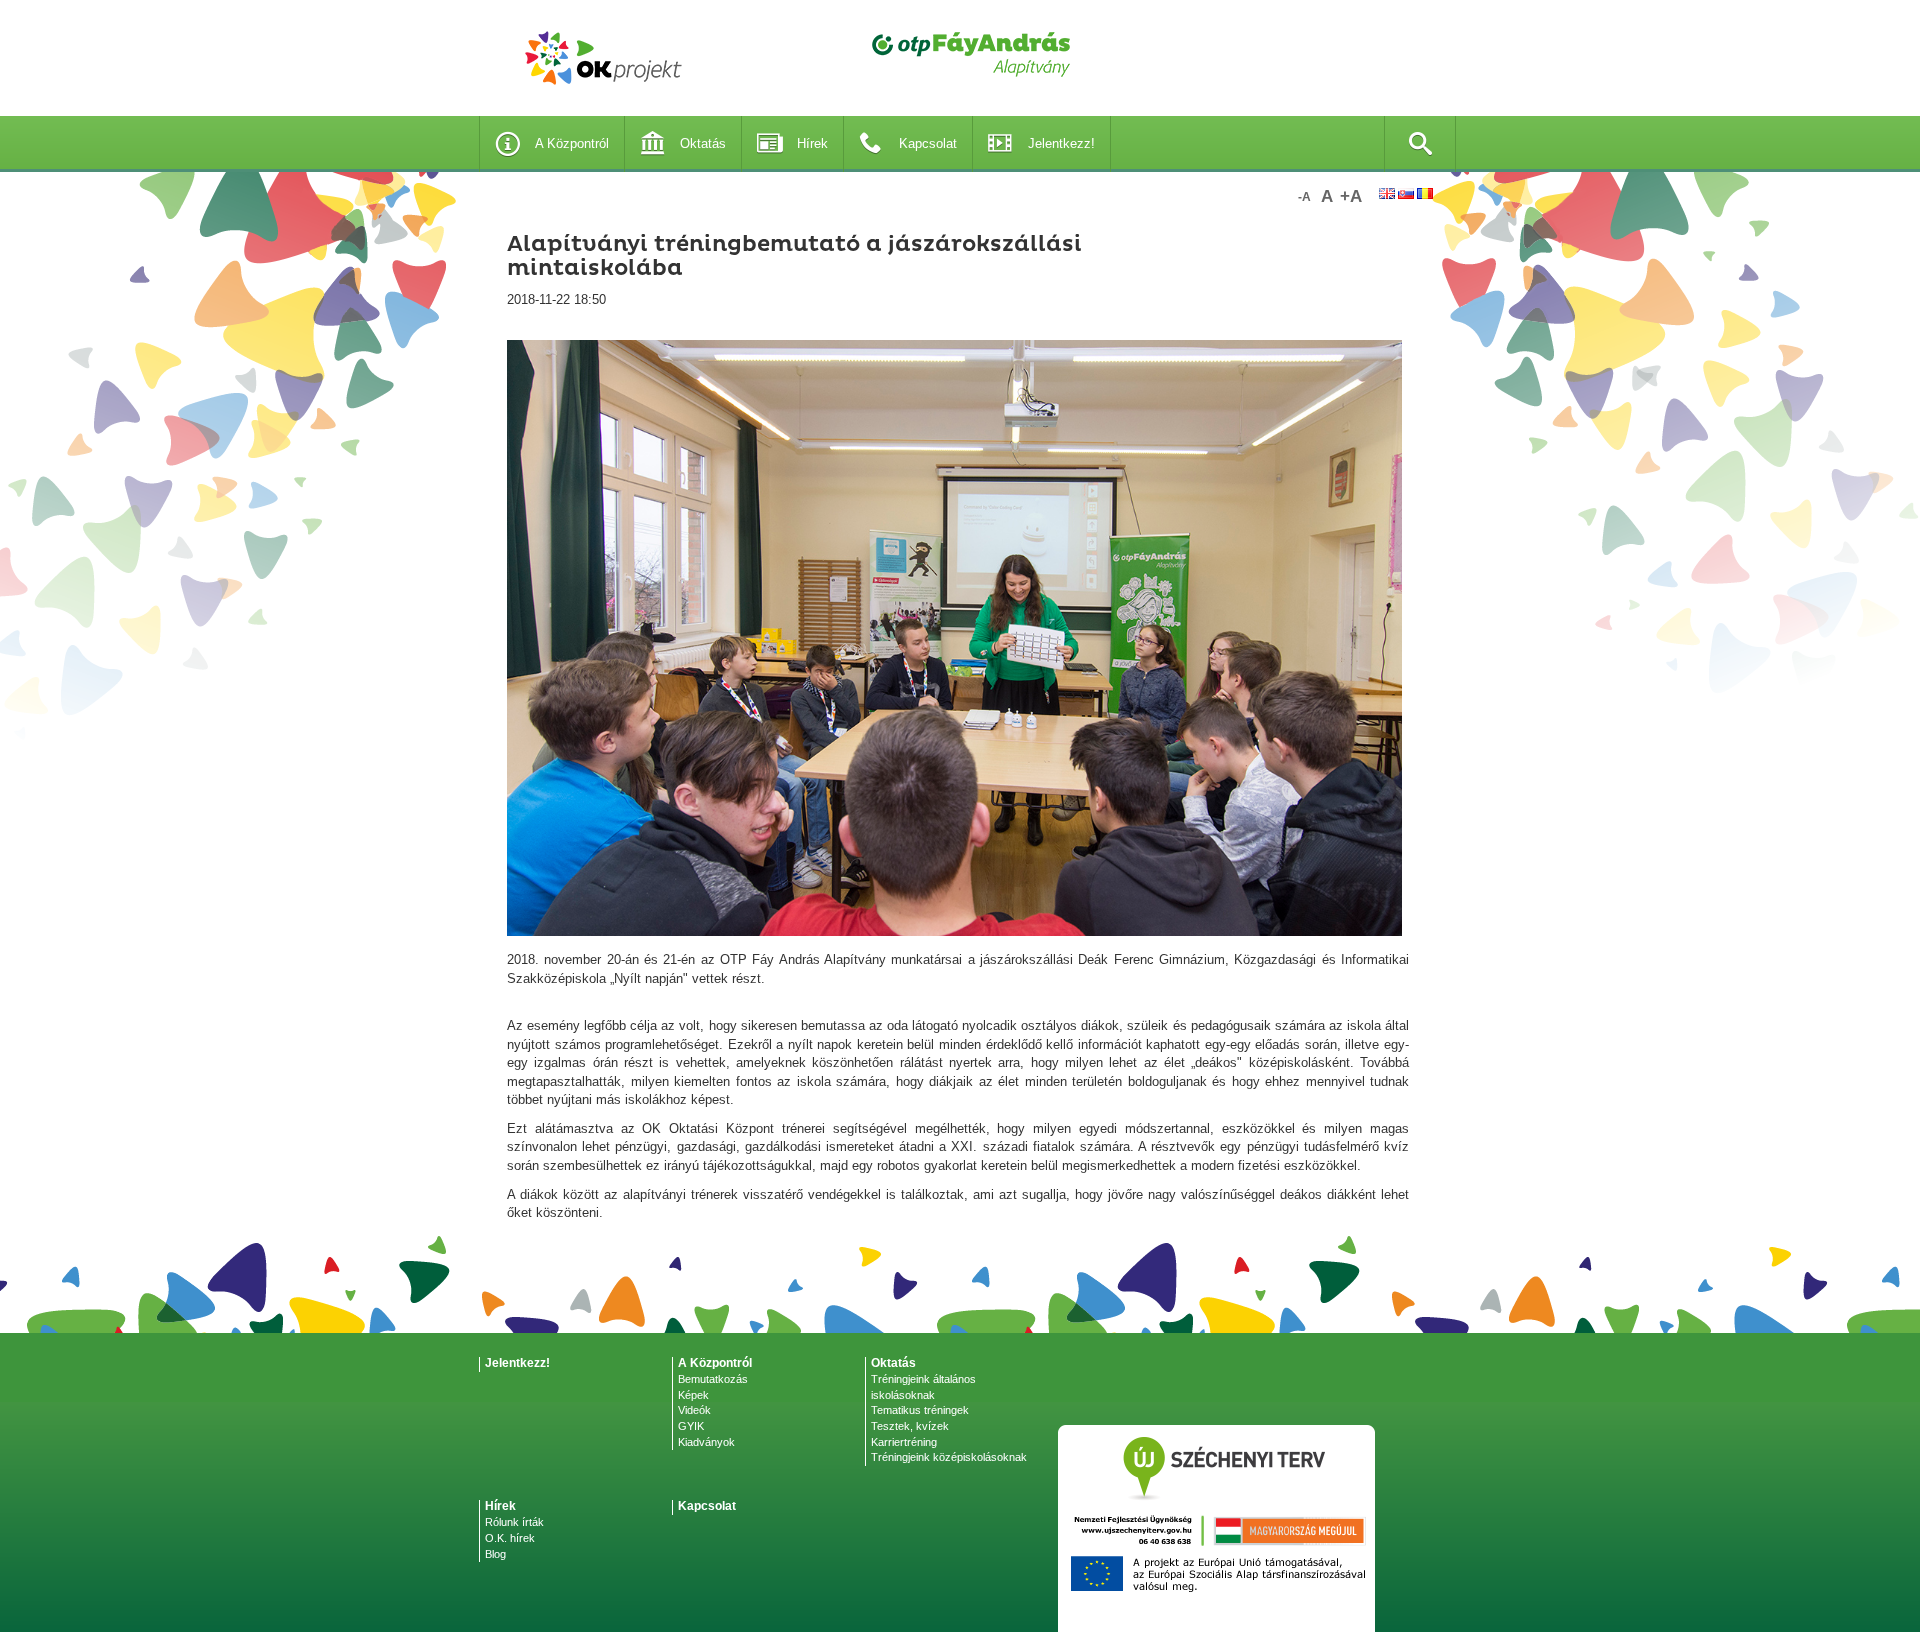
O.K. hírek (510, 1538)
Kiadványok (706, 1442)
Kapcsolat (928, 143)
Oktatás (703, 143)
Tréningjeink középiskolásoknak (949, 1457)
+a (1351, 196)
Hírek (812, 143)
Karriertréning (904, 1442)
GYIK (691, 1426)
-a (1304, 197)
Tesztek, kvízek (910, 1426)
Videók (694, 1410)
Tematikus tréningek (920, 1410)
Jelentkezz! (1061, 143)
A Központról (572, 143)
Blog (495, 1554)
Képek (693, 1395)
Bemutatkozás (713, 1379)
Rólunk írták (514, 1522)
